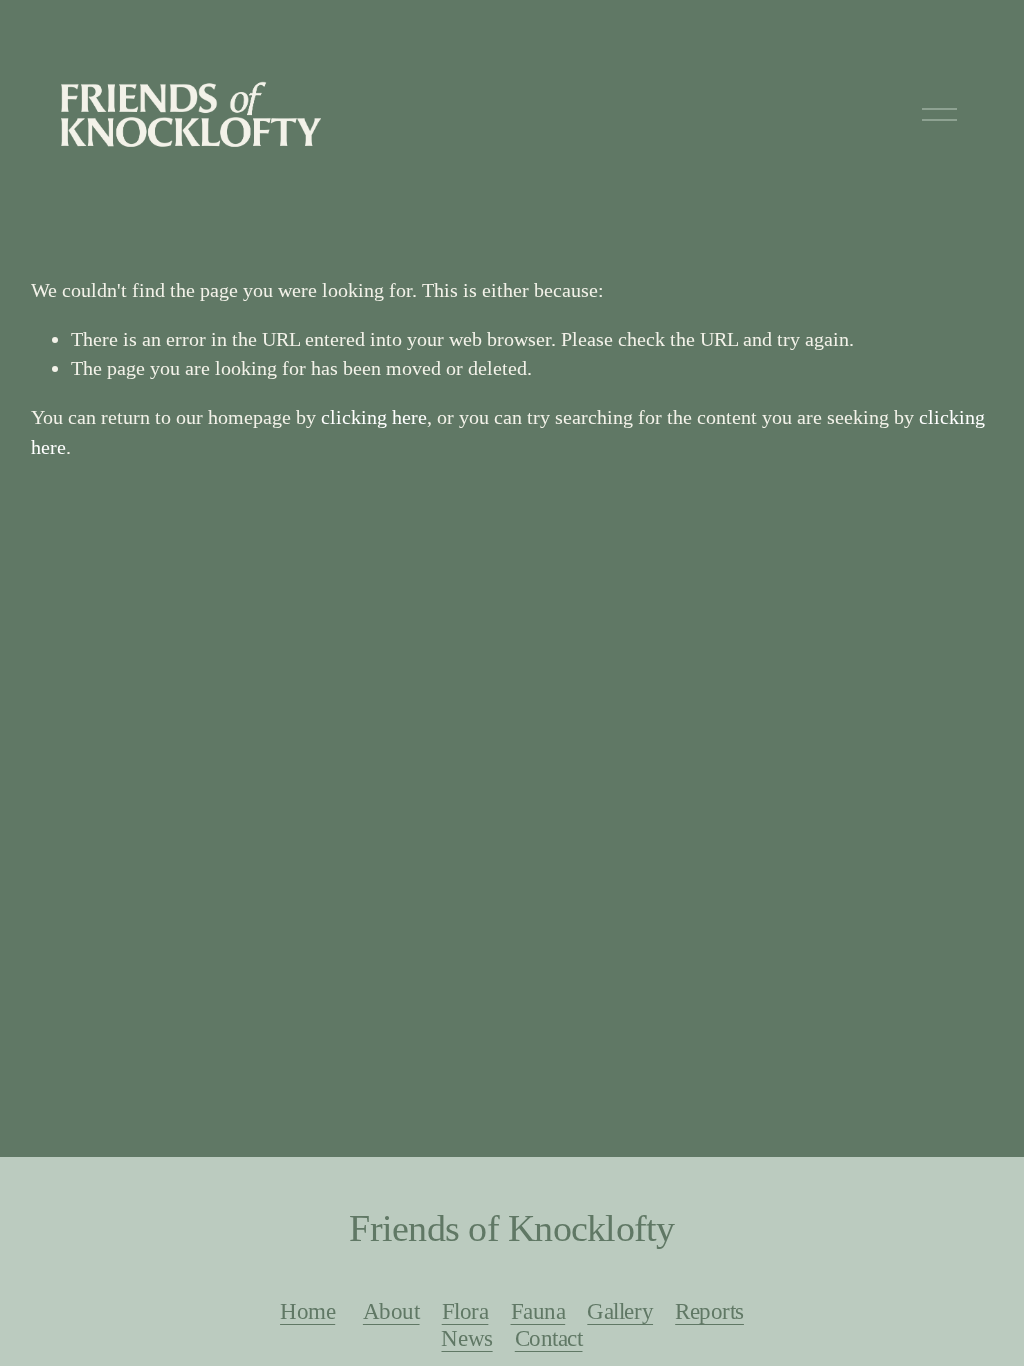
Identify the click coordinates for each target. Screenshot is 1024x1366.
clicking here (374, 417)
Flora (465, 1311)
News (466, 1338)
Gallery (620, 1311)
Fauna (538, 1311)
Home (307, 1311)
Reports (709, 1311)
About (391, 1311)
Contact (549, 1338)
